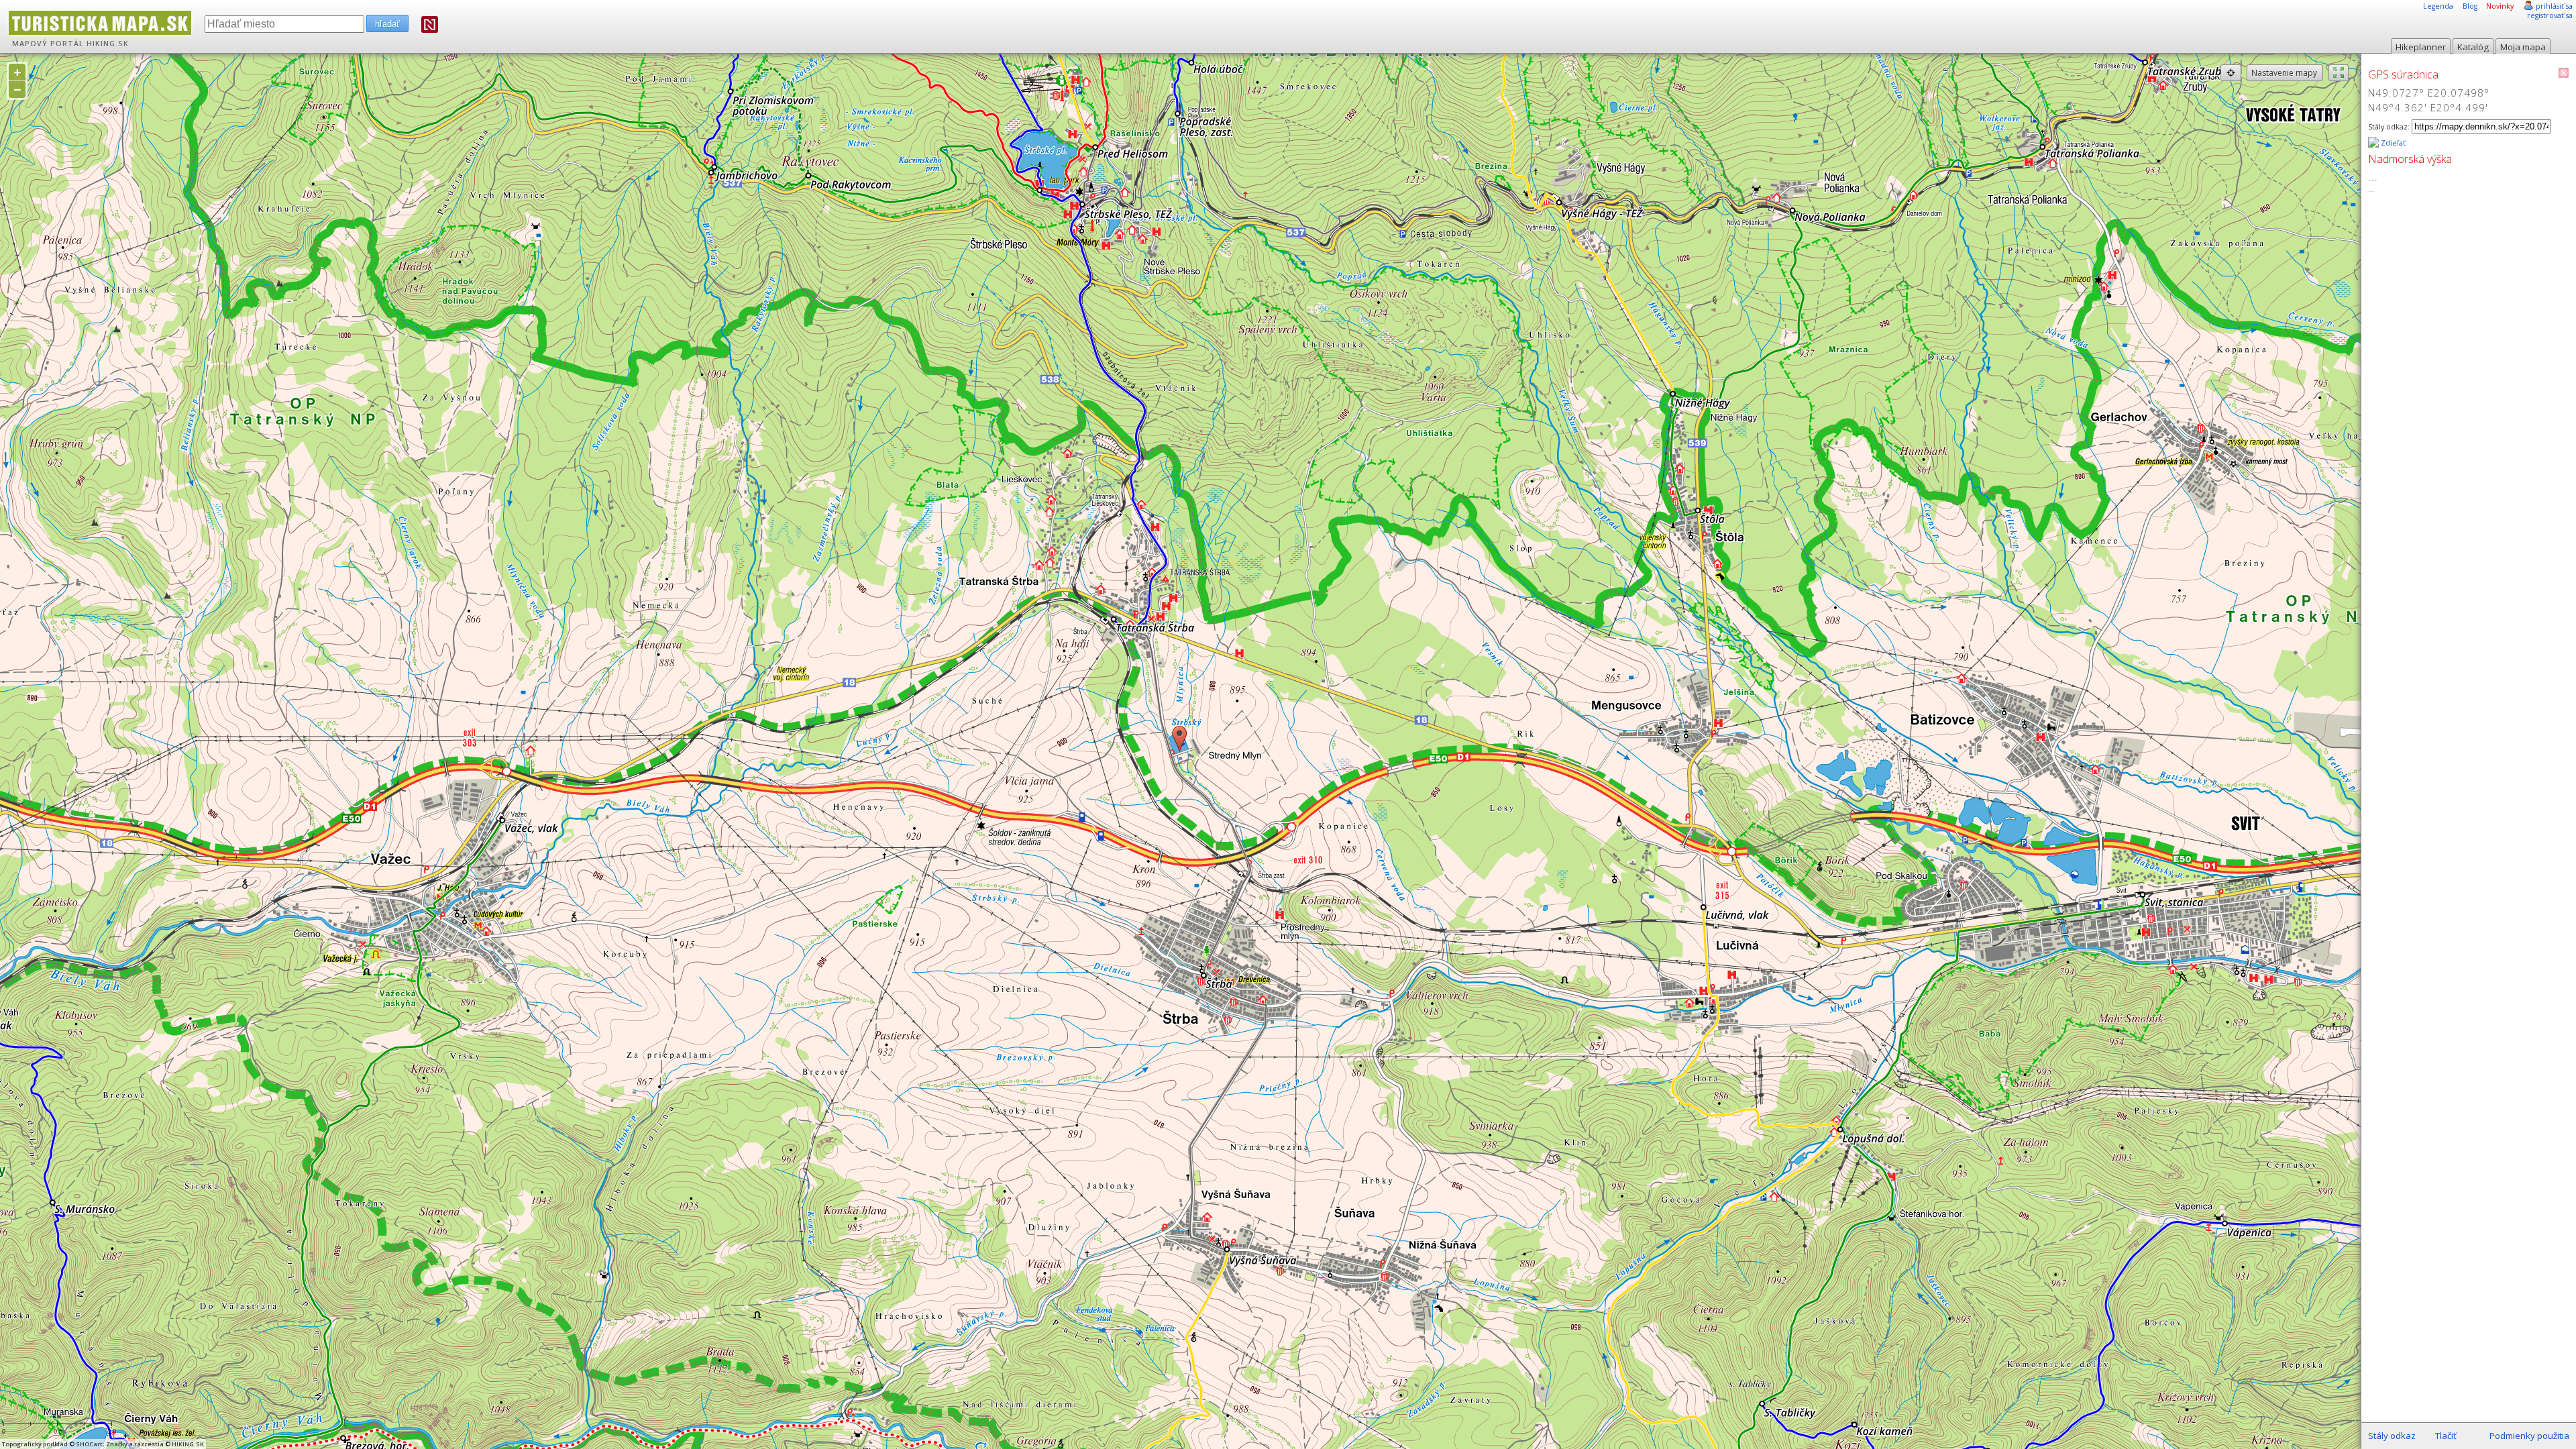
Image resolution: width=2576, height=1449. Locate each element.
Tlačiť (2446, 1436)
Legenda (2438, 6)
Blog (2470, 6)
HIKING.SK (108, 44)
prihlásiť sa (2554, 6)
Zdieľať (2392, 143)
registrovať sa (2550, 15)
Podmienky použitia (2529, 1436)
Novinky (2500, 6)
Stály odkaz (2392, 1436)
